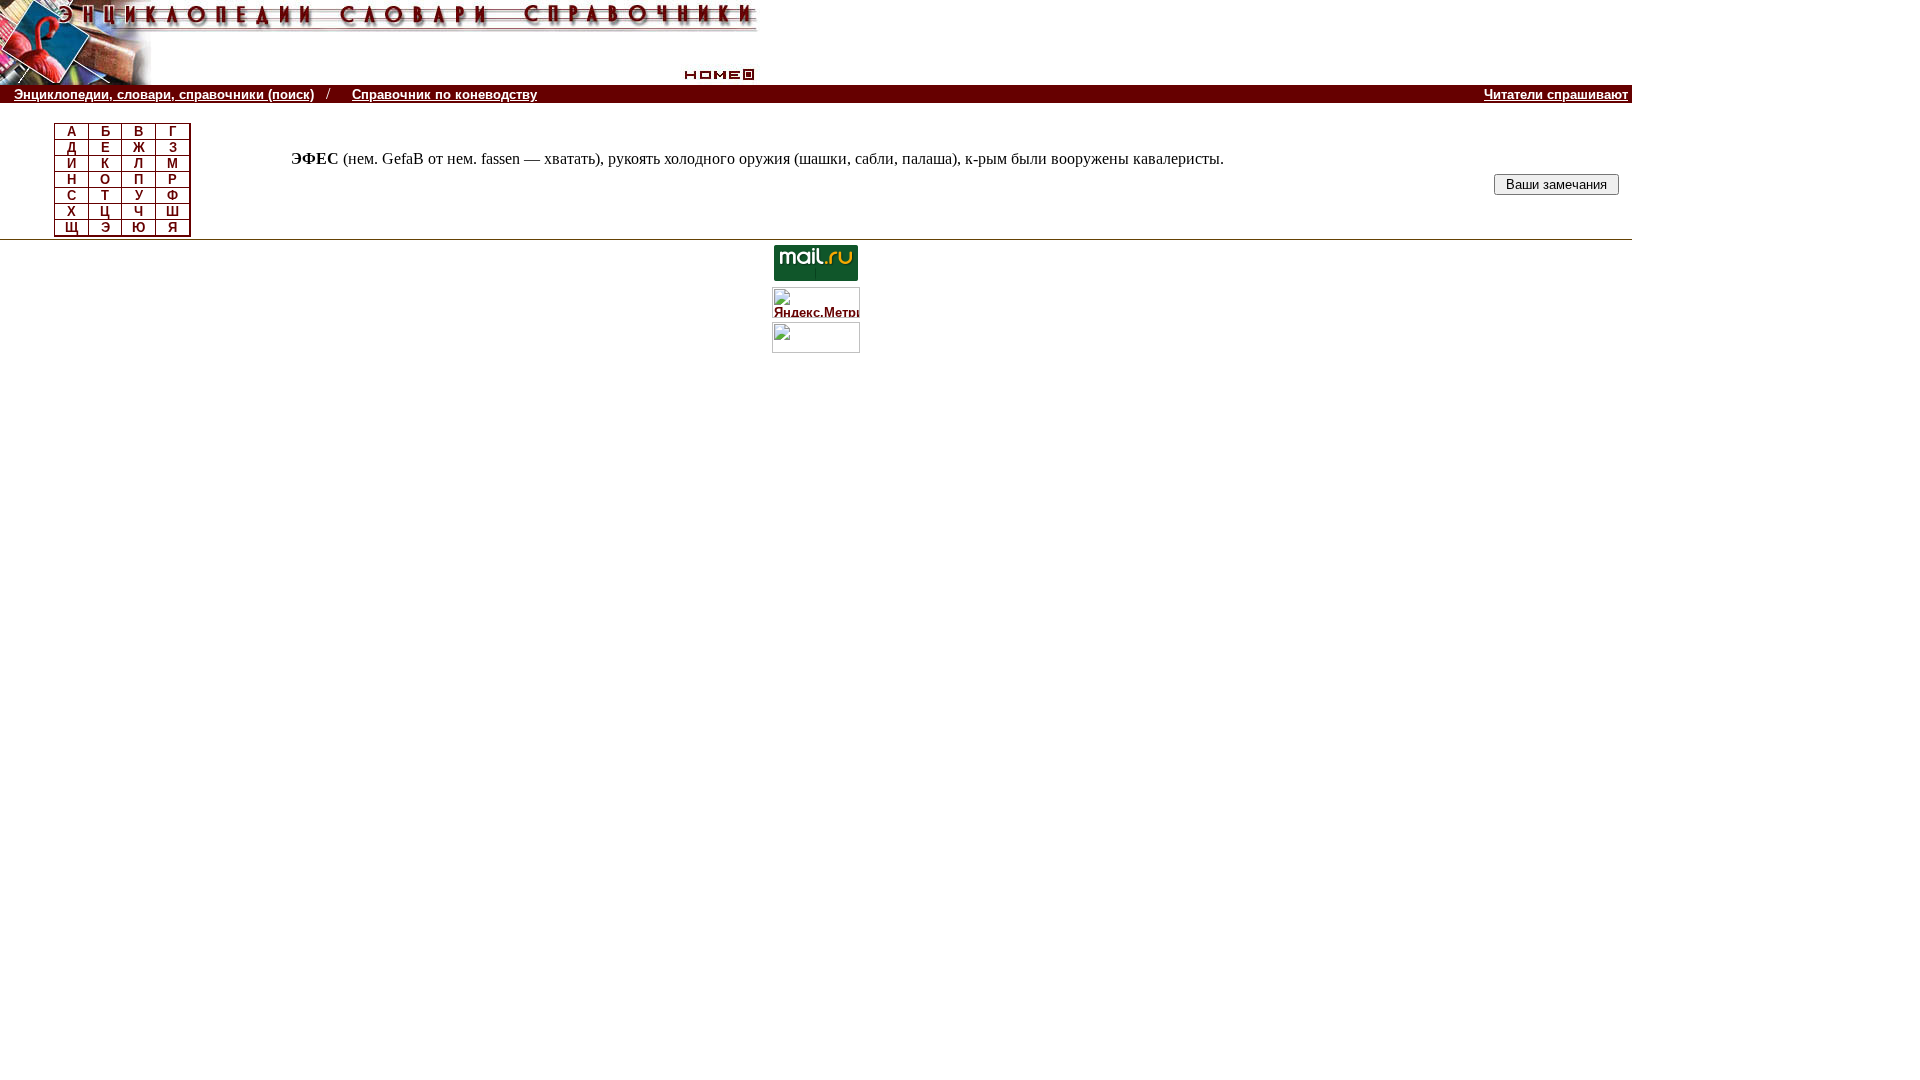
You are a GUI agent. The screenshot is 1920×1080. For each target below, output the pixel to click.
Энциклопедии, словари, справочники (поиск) (164, 94)
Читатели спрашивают (1556, 94)
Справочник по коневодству (444, 94)
